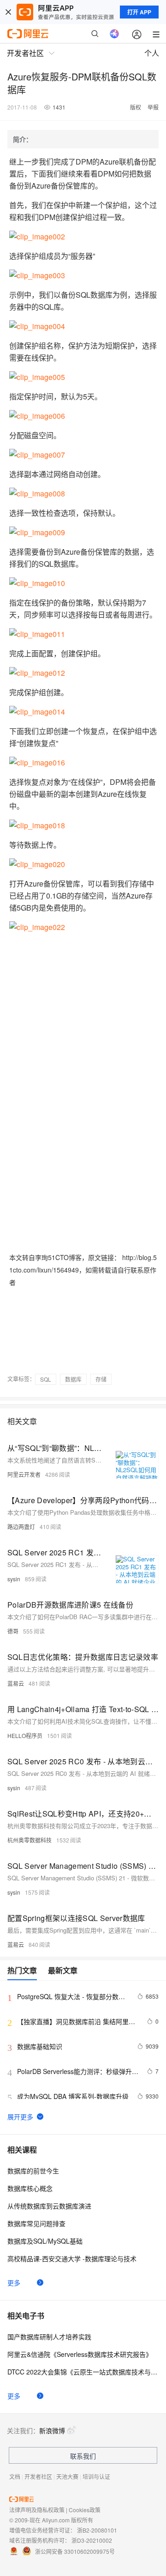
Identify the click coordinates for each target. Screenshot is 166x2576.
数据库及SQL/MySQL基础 (45, 2241)
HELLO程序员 (25, 1735)
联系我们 (83, 2456)
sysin (14, 1579)
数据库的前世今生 (33, 2171)
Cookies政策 (85, 2510)
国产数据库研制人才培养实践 (49, 2337)
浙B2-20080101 (97, 2530)
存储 (101, 1379)
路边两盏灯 (21, 1527)
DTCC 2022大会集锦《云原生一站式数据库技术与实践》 (83, 2372)
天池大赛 (67, 2476)
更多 (14, 2282)
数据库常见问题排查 (36, 2223)
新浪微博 (52, 2430)
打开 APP (139, 12)
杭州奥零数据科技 (30, 1840)
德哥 (13, 1631)
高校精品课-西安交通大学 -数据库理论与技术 (72, 2258)
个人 (152, 53)
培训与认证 (96, 2476)
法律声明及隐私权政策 (37, 2510)
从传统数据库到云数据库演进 (49, 2206)
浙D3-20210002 (92, 2540)
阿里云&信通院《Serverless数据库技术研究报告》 (80, 2354)
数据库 (73, 1379)
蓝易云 (16, 1683)
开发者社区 (38, 2476)
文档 (15, 2476)
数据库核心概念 (30, 2188)
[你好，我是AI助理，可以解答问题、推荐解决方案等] (114, 34)
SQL (46, 1379)
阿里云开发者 (24, 1474)
